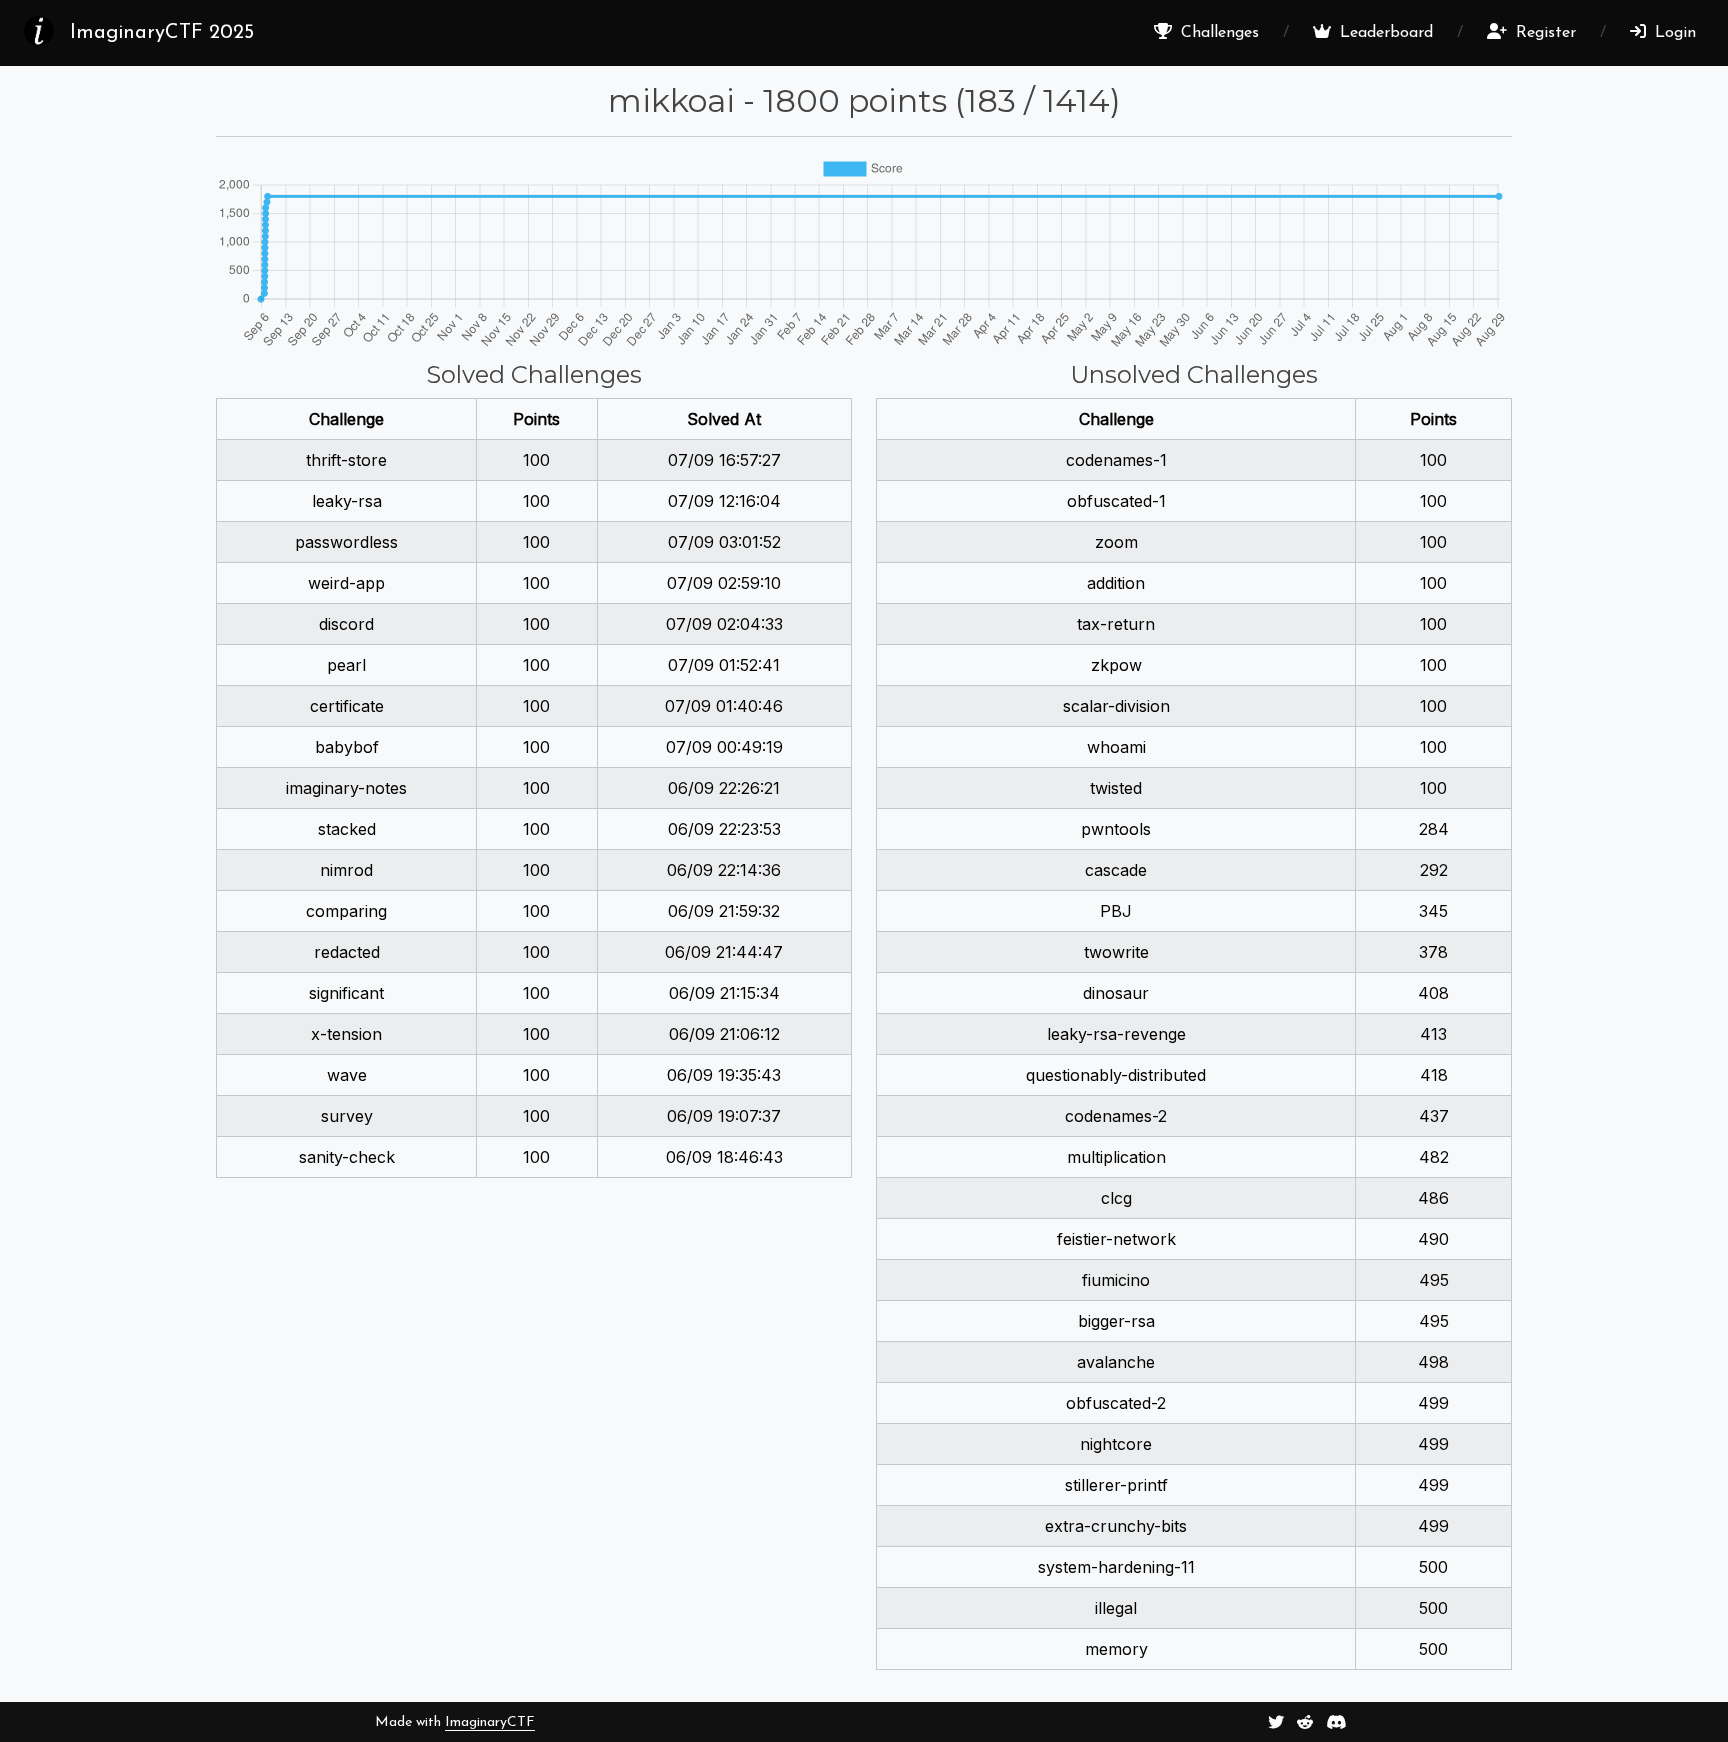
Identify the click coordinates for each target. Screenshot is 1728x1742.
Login (1673, 33)
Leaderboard (1384, 33)
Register (1543, 33)
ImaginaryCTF (490, 1722)
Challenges (1217, 33)
